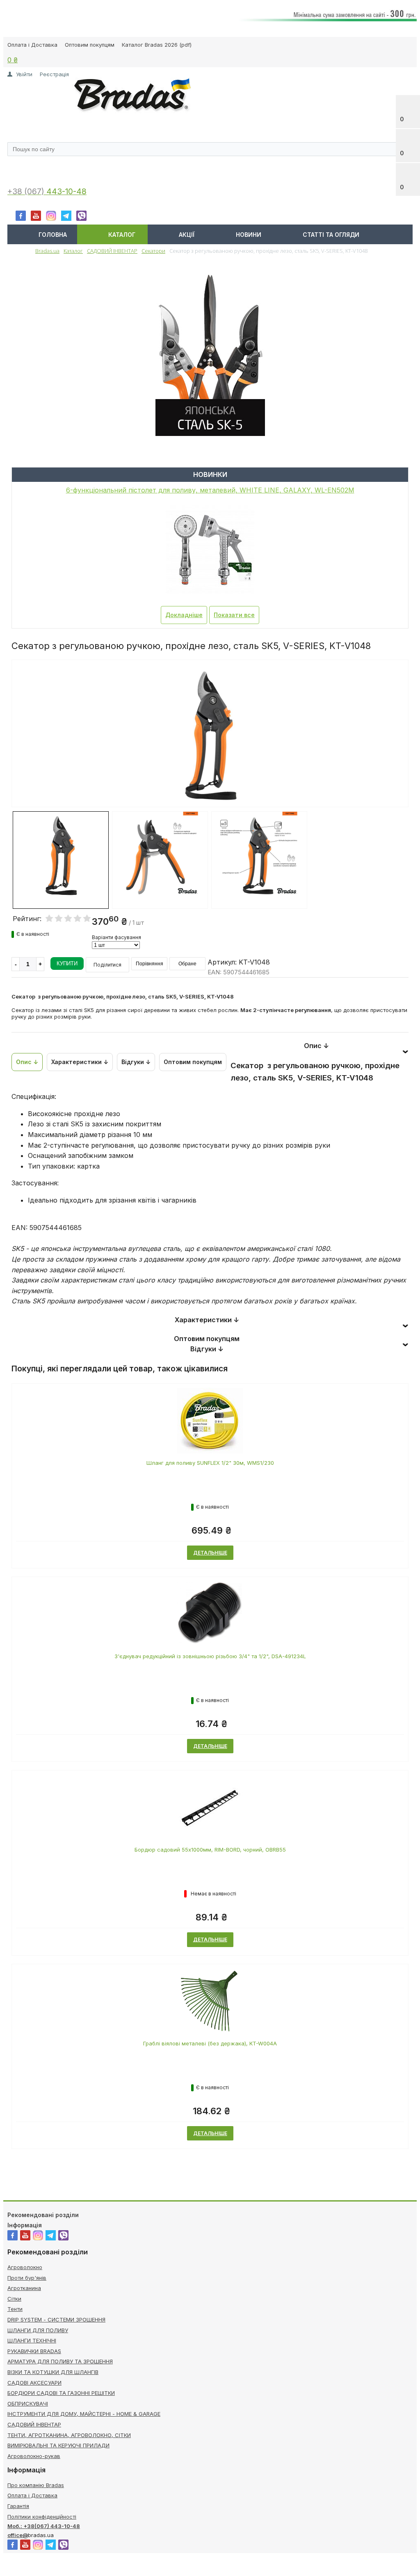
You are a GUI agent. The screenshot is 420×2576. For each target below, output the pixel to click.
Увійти (24, 74)
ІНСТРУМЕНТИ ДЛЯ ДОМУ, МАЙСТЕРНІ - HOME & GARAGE (84, 2414)
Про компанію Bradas (36, 2485)
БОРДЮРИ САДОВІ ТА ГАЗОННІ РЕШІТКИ (61, 2393)
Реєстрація (54, 74)
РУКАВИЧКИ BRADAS (34, 2351)
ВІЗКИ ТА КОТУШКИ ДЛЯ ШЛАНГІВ (53, 2372)
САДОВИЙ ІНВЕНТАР (34, 2424)
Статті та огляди (331, 235)
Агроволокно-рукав (34, 2456)
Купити (67, 963)
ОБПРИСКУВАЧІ (28, 2404)
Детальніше (210, 1553)
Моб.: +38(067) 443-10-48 (44, 2526)
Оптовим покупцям (90, 45)
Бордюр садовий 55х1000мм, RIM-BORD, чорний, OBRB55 (210, 1850)
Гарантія (18, 2506)
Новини (249, 235)
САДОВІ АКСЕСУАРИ (34, 2383)
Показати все (234, 615)
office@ (18, 2535)
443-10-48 (66, 192)
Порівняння (150, 964)
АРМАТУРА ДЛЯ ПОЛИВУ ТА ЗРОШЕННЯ (60, 2361)
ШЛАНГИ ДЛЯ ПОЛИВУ (38, 2330)
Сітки (14, 2299)
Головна (53, 235)
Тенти (15, 2309)
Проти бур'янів (27, 2278)
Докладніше (184, 615)
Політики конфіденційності (42, 2517)
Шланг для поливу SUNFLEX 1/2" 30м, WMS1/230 (210, 1463)
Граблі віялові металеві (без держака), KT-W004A (210, 2043)
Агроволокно (25, 2267)
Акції (187, 235)
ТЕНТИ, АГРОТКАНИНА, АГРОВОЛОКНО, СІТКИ (69, 2435)
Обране (187, 964)
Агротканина (24, 2288)
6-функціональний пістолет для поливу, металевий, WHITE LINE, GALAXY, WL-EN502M (210, 490)
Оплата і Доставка (32, 45)
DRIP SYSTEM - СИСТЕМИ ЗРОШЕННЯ (56, 2320)
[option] (210, 767)
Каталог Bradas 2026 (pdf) (157, 45)
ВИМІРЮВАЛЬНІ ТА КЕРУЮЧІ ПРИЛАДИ (58, 2445)
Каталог (122, 235)
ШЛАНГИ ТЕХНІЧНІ (32, 2340)
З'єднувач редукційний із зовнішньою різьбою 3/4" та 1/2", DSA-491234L (210, 1656)
